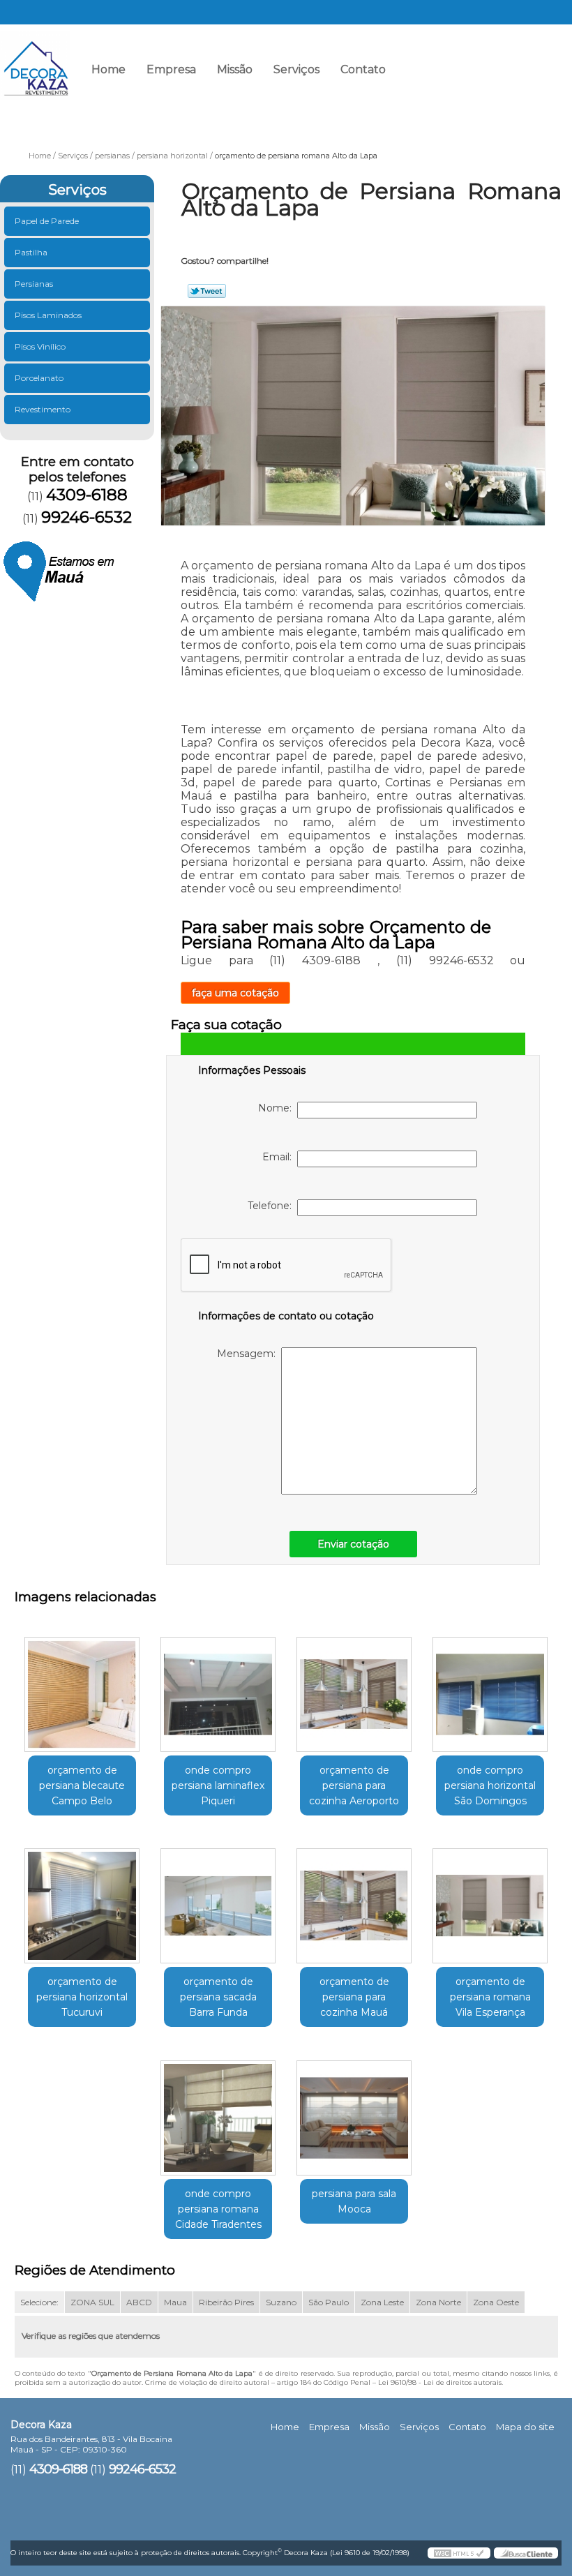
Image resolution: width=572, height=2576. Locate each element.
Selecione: (39, 2302)
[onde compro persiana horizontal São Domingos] (490, 1688)
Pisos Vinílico (40, 346)
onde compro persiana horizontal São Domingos (490, 1785)
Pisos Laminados (48, 315)
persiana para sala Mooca (354, 2201)
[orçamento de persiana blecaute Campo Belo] (82, 1688)
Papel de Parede (47, 221)
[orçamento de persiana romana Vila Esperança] (490, 1901)
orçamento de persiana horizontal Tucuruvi (82, 1997)
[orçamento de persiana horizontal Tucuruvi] (82, 1901)
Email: (280, 1157)
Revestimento (43, 409)
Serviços (296, 69)
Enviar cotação (353, 1544)
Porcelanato (39, 378)
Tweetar (207, 291)
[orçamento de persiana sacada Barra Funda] (218, 1901)
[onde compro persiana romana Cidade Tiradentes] (218, 2112)
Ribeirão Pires (226, 2302)
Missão (235, 69)
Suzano (281, 2302)
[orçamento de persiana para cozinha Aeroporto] (354, 1688)
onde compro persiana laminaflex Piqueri (218, 1785)
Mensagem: (249, 1354)
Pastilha (31, 252)
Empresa (171, 69)
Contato (363, 69)
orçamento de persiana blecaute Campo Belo (82, 1785)
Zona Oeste (496, 2302)
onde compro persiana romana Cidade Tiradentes (218, 2209)
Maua (175, 2302)
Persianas (34, 284)
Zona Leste (382, 2302)
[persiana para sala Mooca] (354, 2112)
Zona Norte (438, 2302)
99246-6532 (526, 74)
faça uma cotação (235, 993)
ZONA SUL (92, 2302)
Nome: (278, 1108)
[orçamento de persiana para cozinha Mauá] (354, 1901)
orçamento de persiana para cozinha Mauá (354, 1997)
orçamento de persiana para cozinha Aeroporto (354, 1785)
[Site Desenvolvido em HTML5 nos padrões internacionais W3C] (459, 2553)
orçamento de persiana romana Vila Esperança (490, 1997)
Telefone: (272, 1206)
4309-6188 (428, 74)
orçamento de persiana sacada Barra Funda (218, 1997)
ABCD (139, 2302)
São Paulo (329, 2302)
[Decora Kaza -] (35, 59)
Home (108, 69)
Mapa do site (525, 2427)
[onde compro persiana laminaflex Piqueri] (218, 1688)
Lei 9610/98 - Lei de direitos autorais (440, 2382)
